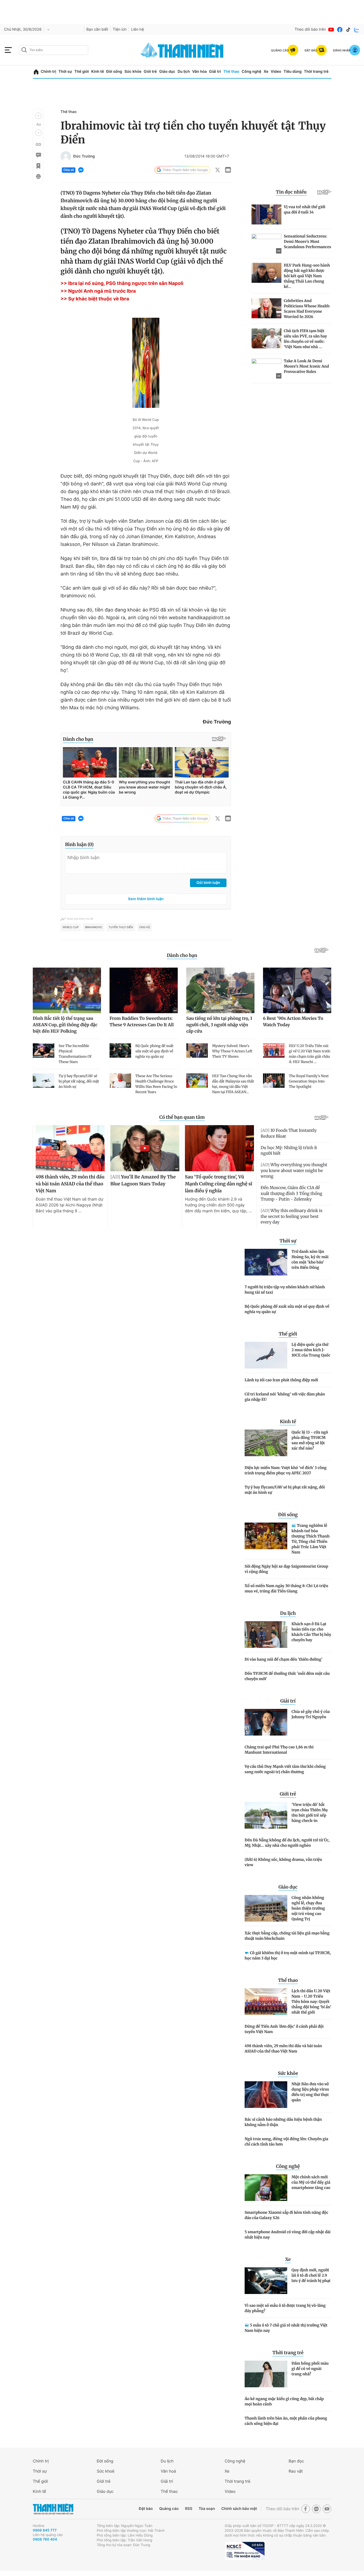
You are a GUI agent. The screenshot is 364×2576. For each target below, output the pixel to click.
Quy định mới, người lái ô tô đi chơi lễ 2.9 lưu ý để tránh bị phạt (311, 2275)
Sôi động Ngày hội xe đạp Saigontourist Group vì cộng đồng (286, 1569)
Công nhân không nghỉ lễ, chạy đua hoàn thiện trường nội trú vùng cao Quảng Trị (308, 1908)
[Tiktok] (348, 30)
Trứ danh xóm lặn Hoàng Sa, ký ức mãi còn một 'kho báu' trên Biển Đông (310, 1259)
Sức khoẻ (106, 2471)
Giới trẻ (150, 72)
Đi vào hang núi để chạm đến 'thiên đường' (284, 1659)
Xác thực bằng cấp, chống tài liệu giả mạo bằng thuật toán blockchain (287, 1936)
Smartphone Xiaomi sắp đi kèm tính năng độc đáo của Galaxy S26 (286, 2215)
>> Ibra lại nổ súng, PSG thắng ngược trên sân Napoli (122, 283)
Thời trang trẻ (316, 72)
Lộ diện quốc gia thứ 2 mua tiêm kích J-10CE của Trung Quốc (311, 1350)
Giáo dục (167, 72)
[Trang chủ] (36, 72)
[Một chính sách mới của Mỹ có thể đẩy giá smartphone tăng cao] (266, 2188)
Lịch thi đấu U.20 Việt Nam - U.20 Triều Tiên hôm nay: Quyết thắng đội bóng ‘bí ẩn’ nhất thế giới (311, 2002)
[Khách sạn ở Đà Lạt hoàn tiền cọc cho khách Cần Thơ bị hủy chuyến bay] (266, 1635)
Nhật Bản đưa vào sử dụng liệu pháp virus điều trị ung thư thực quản (310, 2092)
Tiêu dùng (293, 72)
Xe (266, 72)
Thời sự (65, 72)
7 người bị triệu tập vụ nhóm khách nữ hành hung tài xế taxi (285, 1290)
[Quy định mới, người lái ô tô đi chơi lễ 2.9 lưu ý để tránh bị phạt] (266, 2281)
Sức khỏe (133, 72)
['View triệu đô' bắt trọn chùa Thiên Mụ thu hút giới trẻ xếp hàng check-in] (266, 1815)
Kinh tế (98, 72)
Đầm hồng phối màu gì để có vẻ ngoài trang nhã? (310, 2369)
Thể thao (231, 72)
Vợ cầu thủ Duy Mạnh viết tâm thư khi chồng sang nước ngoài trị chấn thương (285, 1769)
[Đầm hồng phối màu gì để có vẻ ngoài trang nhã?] (266, 2374)
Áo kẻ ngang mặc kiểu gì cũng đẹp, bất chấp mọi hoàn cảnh (284, 2401)
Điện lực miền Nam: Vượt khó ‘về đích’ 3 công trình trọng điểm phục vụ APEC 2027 (286, 1470)
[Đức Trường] (66, 156)
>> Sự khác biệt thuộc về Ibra (95, 299)
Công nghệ (252, 72)
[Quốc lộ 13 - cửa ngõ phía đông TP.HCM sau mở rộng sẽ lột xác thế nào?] (266, 1443)
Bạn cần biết (97, 29)
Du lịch (184, 72)
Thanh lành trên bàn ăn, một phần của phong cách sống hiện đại (286, 2421)
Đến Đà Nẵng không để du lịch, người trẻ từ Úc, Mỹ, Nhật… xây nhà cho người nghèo (287, 1843)
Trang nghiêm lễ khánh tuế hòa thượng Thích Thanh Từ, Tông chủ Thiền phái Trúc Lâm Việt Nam (311, 1539)
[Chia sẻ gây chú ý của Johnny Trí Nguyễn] (266, 1722)
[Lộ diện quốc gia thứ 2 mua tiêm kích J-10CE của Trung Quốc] (266, 1355)
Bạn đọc (296, 2461)
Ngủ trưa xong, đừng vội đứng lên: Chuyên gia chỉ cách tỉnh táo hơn (286, 2142)
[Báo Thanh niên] (53, 2509)
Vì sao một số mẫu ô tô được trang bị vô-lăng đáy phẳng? (285, 2308)
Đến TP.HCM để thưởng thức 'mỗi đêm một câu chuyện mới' (287, 1676)
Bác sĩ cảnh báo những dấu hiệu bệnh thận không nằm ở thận (283, 2122)
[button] (38, 116)
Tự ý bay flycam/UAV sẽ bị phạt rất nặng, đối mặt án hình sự (285, 1490)
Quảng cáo (169, 2509)
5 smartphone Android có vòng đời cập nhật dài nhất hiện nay (288, 2235)
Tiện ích (120, 29)
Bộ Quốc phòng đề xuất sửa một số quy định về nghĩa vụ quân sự (287, 1309)
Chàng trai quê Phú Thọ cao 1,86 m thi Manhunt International (279, 1750)
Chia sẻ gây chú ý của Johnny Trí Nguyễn (311, 1714)
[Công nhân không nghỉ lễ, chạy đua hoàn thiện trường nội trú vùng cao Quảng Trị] (266, 1908)
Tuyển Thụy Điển (121, 927)
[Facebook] (340, 30)
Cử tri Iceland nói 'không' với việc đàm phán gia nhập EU (285, 1397)
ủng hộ (145, 927)
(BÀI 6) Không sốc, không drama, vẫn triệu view (283, 1862)
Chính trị (48, 72)
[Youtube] (331, 30)
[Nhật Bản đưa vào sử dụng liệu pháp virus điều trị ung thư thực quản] (266, 2095)
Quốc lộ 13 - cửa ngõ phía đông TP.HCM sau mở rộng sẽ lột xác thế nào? (310, 1440)
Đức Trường (84, 156)
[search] (54, 50)
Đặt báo (146, 2509)
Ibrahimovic (94, 927)
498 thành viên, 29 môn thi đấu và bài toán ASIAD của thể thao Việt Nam (283, 2048)
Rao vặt (296, 2471)
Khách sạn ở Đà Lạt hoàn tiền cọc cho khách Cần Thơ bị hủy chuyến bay (311, 1632)
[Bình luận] (38, 155)
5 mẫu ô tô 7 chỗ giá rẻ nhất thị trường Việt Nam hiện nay (286, 2328)
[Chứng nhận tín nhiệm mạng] (245, 2551)
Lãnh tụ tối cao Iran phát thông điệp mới (281, 1380)
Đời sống (114, 72)
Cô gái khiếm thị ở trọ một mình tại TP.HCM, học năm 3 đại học (288, 1955)
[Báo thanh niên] (182, 50)
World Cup (71, 927)
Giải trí (215, 72)
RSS (189, 2509)
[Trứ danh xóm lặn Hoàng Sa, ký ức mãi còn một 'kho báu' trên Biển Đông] (266, 1262)
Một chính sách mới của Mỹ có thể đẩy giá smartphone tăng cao (311, 2182)
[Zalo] (357, 30)
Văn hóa (199, 72)
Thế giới (82, 72)
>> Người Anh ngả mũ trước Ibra (98, 291)
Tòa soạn (207, 2509)
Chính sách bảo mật (239, 2509)
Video (276, 72)
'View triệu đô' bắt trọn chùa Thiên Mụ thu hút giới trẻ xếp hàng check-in (310, 1813)
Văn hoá (168, 2471)
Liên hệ (137, 29)
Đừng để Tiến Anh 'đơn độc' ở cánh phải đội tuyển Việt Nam (284, 2029)
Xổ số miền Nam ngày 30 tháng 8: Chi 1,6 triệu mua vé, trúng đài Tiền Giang (286, 1588)
